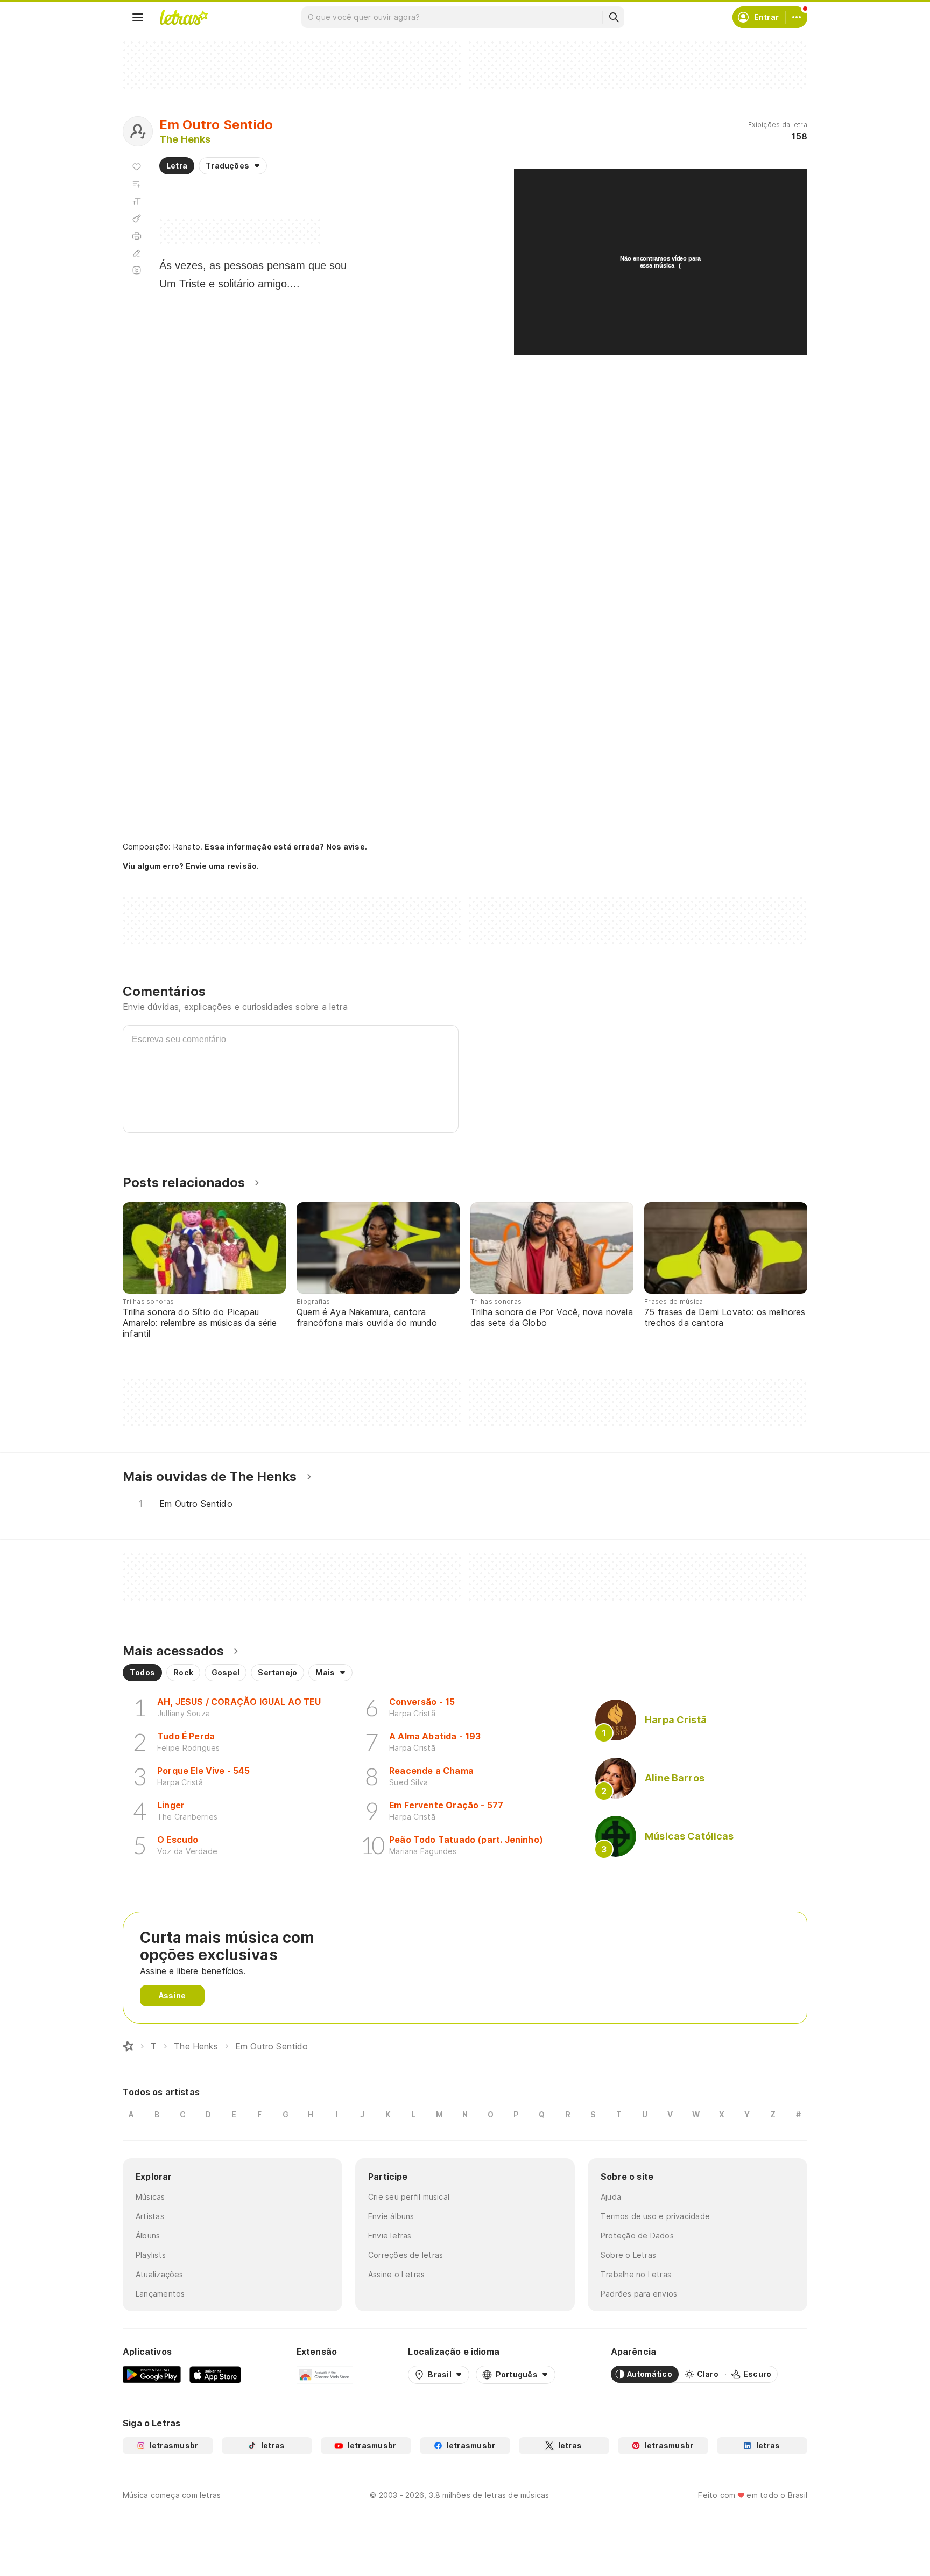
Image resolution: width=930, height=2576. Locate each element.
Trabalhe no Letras (636, 2274)
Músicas (150, 2197)
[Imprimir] (137, 236)
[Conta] (797, 17)
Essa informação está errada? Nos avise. (286, 847)
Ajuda (611, 2197)
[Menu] (138, 17)
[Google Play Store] (152, 2374)
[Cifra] (137, 219)
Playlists (151, 2255)
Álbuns (148, 2235)
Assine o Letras (396, 2274)
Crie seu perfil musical (409, 2197)
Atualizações (160, 2274)
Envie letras (390, 2235)
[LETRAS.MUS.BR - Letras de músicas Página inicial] (184, 17)
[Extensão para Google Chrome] (325, 2374)
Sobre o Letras (628, 2255)
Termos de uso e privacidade (655, 2216)
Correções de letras (406, 2255)
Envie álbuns (391, 2216)
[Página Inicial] (128, 2046)
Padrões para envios (639, 2294)
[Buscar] (614, 17)
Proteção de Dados (637, 2235)
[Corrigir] (137, 253)
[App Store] (215, 2374)
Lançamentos (160, 2294)
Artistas (150, 2216)
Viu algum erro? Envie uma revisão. (191, 866)
